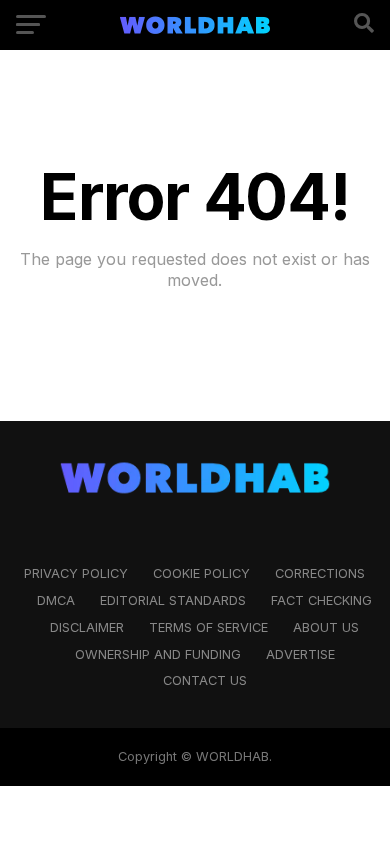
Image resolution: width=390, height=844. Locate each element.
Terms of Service (208, 627)
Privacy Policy (76, 573)
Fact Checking (321, 600)
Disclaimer (87, 627)
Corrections (320, 573)
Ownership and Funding (158, 654)
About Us (326, 627)
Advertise (300, 654)
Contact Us (205, 680)
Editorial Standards (173, 600)
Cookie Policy (201, 573)
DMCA (56, 600)
